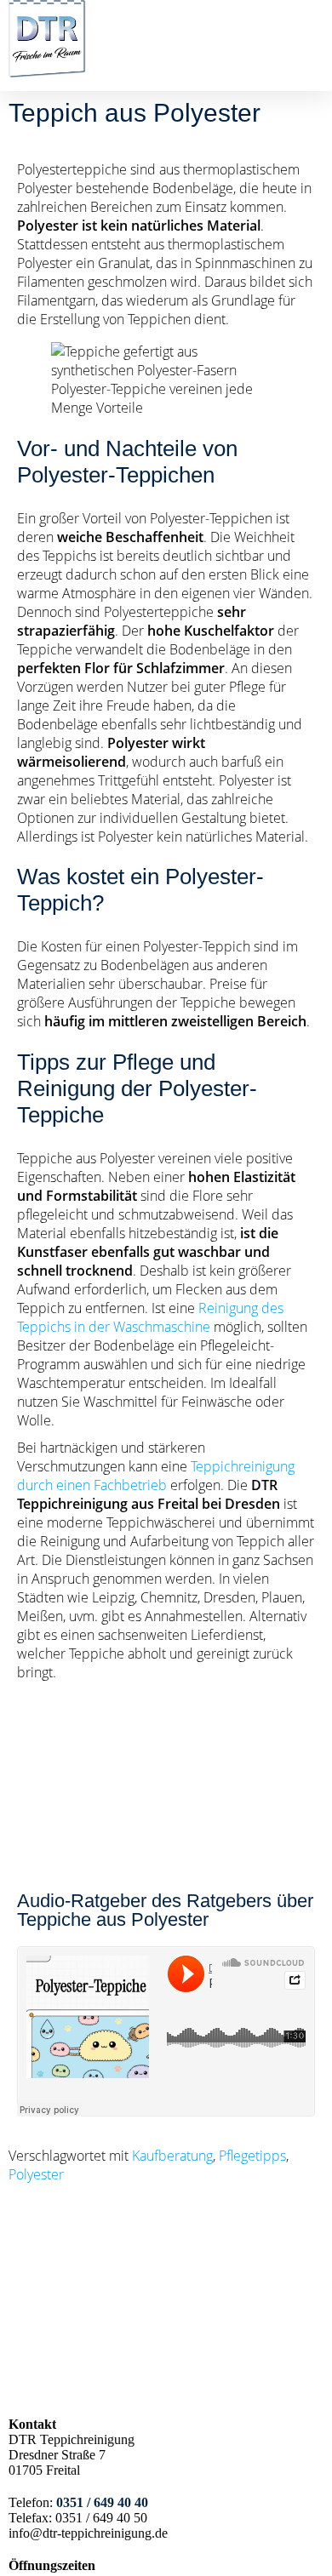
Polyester (36, 2174)
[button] (312, 64)
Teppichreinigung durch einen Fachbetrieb (156, 1476)
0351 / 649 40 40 (102, 2502)
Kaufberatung (172, 2156)
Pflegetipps (252, 2156)
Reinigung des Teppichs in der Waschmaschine (150, 1317)
